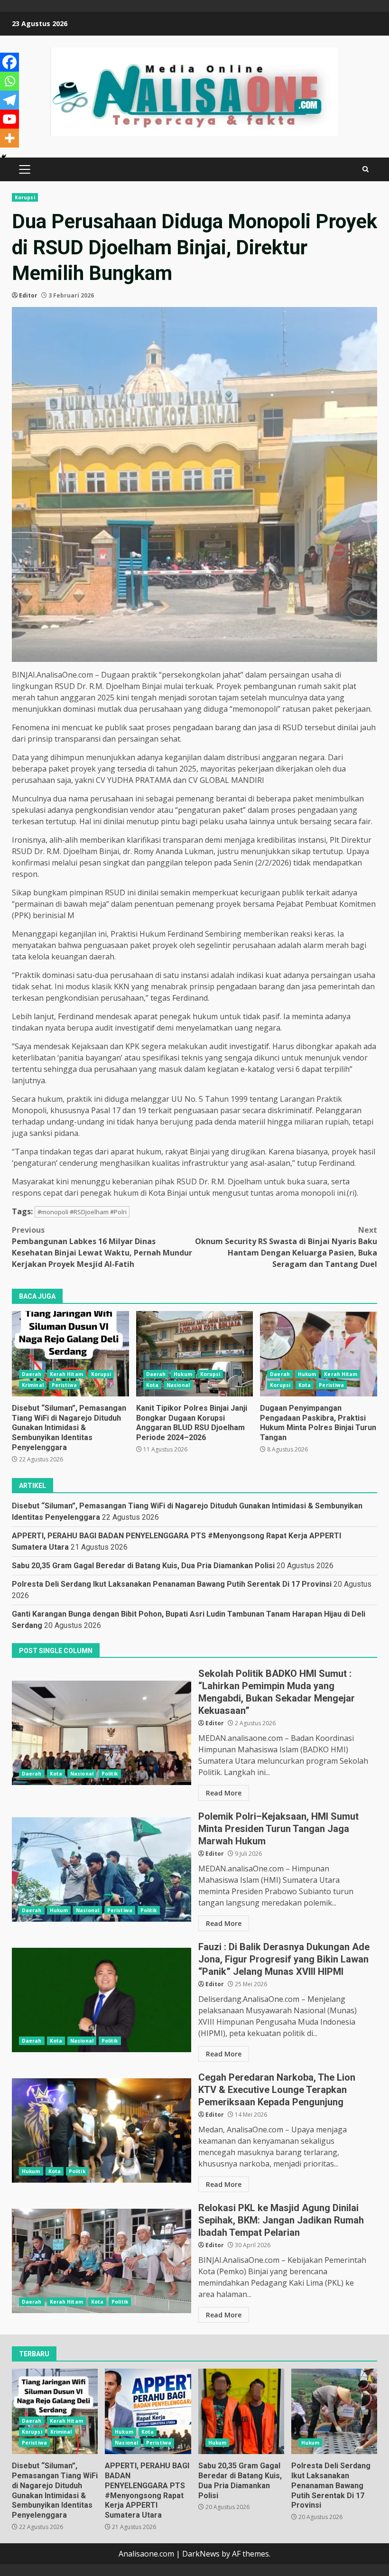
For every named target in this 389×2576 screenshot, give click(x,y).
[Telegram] (9, 100)
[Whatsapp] (9, 81)
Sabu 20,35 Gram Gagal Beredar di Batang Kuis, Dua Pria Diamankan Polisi (143, 1566)
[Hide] (4, 157)
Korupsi (25, 197)
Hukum (183, 1374)
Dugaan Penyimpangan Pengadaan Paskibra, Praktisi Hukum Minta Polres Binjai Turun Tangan (319, 1354)
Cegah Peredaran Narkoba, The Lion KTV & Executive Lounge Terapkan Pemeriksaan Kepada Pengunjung (102, 2130)
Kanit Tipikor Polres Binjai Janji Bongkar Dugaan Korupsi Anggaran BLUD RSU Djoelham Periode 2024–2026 (195, 1354)
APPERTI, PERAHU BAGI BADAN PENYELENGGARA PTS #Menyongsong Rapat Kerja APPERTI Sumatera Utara (148, 2411)
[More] (9, 138)
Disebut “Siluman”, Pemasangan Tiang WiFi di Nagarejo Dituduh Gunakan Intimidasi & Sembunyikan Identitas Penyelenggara (70, 1354)
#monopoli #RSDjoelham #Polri (82, 1212)
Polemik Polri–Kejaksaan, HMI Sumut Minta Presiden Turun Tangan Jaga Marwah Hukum (102, 1869)
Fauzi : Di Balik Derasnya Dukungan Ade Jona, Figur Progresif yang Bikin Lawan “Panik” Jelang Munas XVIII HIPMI (102, 2000)
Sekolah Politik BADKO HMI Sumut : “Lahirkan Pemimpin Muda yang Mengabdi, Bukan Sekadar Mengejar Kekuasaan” (102, 1733)
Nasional (178, 1385)
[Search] (366, 169)
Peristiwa (64, 1385)
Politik (110, 1774)
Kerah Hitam (66, 1374)
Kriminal (33, 1385)
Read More (224, 1793)
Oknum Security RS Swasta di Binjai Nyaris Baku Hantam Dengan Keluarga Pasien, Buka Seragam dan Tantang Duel (286, 1247)
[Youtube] (9, 119)
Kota (152, 1385)
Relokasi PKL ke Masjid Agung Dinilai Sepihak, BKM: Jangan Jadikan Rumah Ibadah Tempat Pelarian (102, 2261)
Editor (28, 295)
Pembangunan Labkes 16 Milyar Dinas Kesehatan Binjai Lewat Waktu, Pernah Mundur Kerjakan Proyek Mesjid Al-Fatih (102, 1247)
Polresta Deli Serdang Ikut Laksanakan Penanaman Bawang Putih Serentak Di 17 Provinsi (172, 1584)
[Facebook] (9, 62)
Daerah (32, 1374)
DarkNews (201, 2554)
